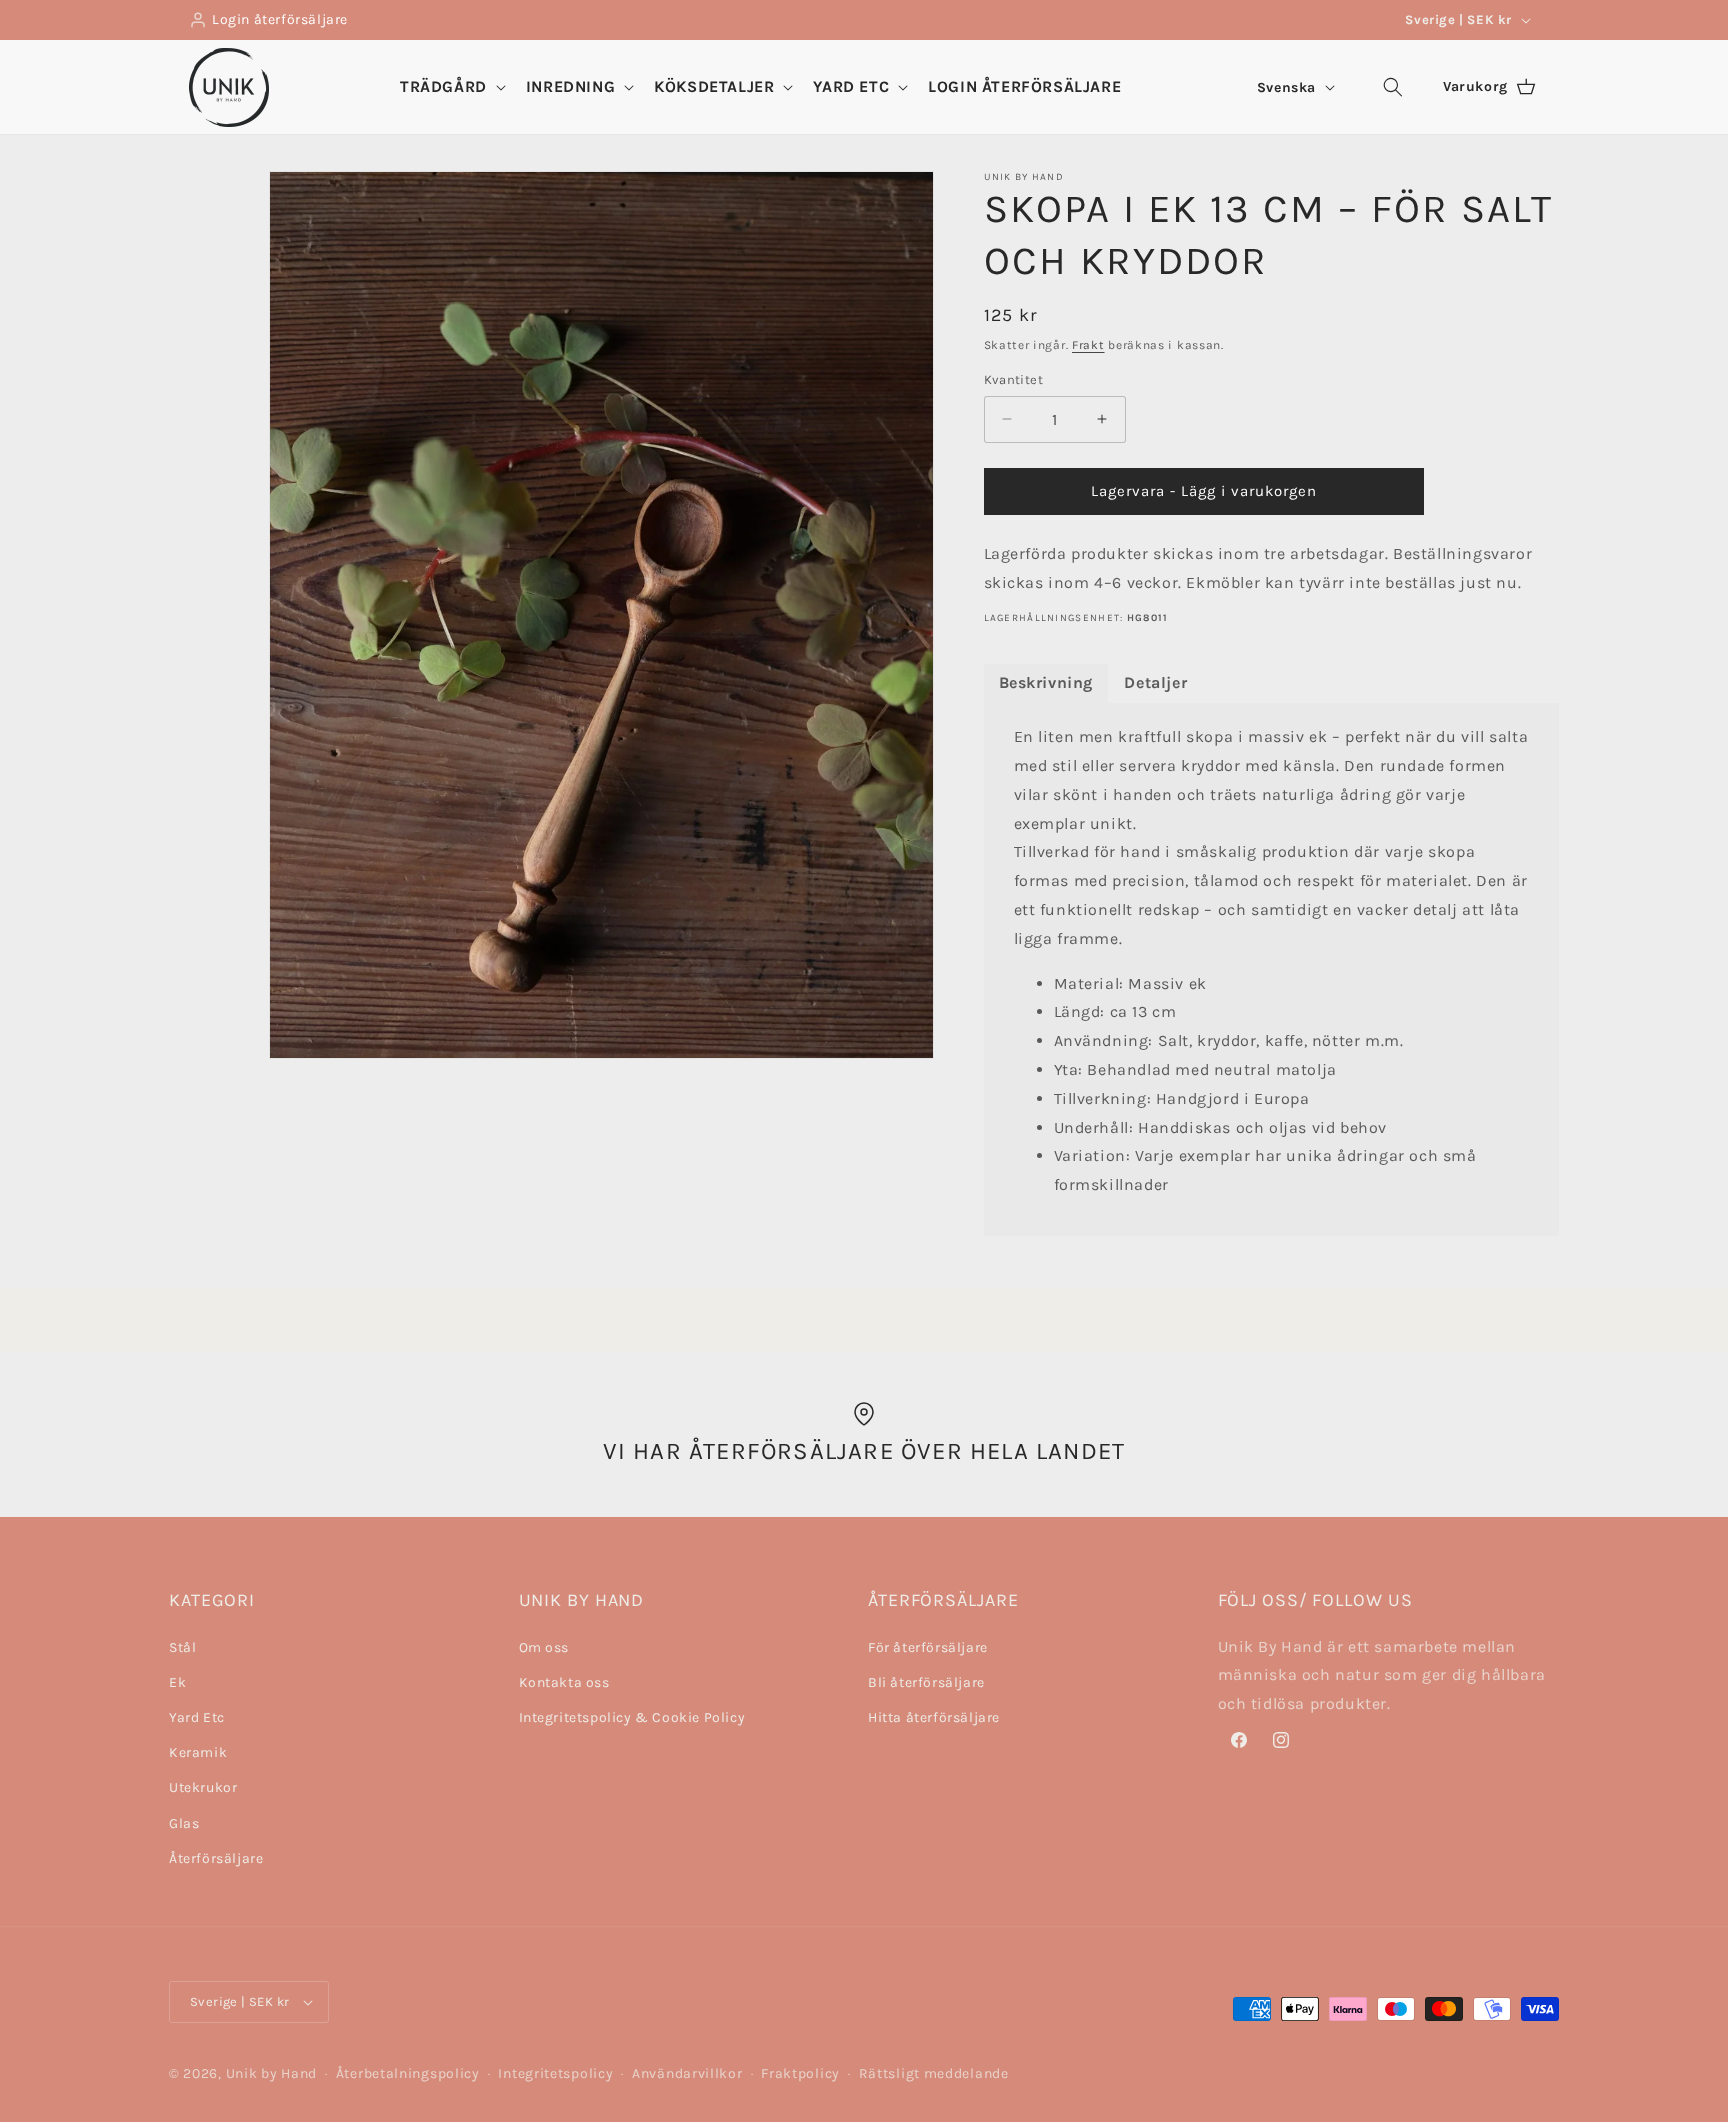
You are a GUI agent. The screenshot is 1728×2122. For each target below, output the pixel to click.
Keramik (198, 1752)
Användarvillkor (687, 2073)
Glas (184, 1823)
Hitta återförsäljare (934, 1717)
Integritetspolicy (555, 2073)
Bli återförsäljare (926, 1682)
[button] (451, 87)
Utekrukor (203, 1787)
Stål (182, 1647)
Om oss (544, 1647)
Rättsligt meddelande (934, 2073)
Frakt (1088, 345)
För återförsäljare (928, 1647)
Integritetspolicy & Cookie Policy (632, 1717)
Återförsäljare (216, 1858)
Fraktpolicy (800, 2073)
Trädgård (443, 86)
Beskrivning (1046, 682)
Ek (177, 1682)
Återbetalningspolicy (408, 2073)
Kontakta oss (564, 1682)
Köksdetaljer (714, 86)
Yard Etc (851, 86)
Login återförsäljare (280, 19)
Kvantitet (1014, 379)
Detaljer (1155, 682)
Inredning (570, 86)
